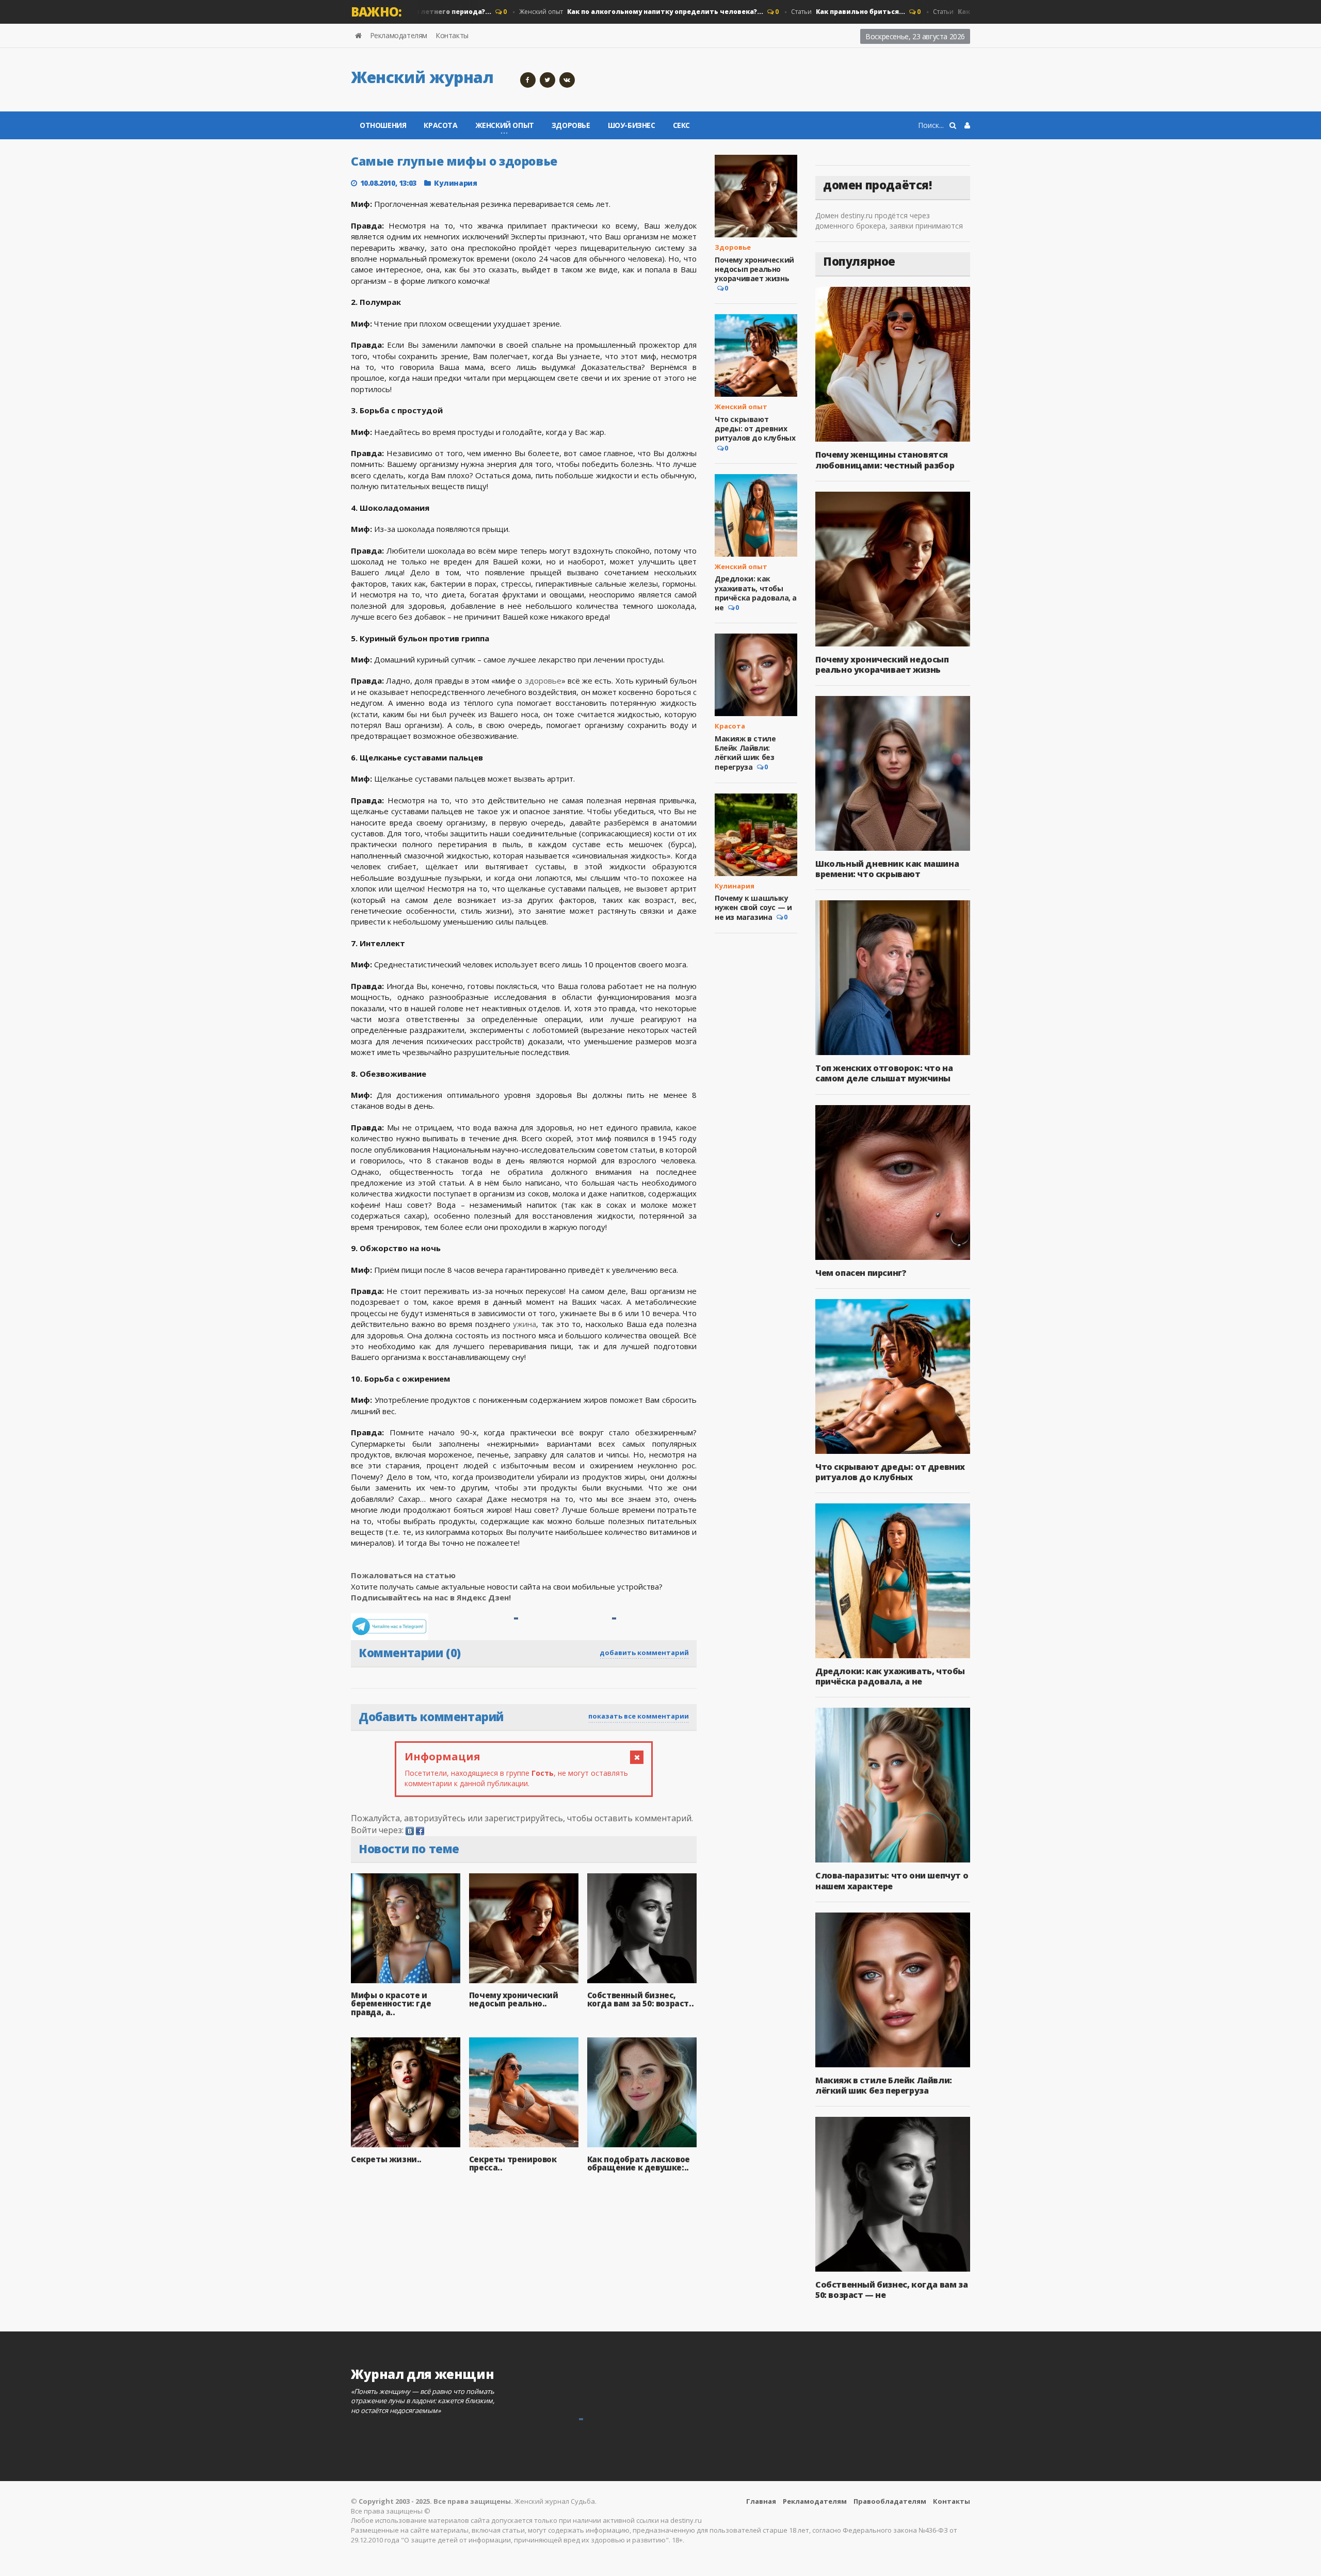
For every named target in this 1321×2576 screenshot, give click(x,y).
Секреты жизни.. (386, 2159)
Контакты (452, 35)
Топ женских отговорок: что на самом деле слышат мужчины (884, 1073)
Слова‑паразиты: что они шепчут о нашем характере (892, 1881)
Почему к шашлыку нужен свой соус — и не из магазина (753, 908)
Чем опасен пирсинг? (861, 1273)
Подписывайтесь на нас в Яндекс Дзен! (432, 1597)
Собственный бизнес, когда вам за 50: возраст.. (641, 1999)
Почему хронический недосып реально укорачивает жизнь (754, 269)
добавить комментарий (644, 1652)
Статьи (800, 12)
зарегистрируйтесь (524, 1818)
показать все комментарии (639, 1716)
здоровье (543, 681)
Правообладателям (890, 2501)
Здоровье (571, 125)
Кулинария (455, 183)
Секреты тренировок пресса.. (513, 2164)
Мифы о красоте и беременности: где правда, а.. (391, 2004)
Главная (761, 2501)
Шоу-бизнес (632, 125)
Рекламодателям (399, 35)
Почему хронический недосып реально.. (514, 1999)
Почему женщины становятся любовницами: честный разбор (885, 460)
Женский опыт (593, 12)
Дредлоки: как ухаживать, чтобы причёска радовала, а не (756, 593)
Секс (681, 125)
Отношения (383, 125)
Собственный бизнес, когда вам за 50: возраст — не (891, 2290)
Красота (440, 125)
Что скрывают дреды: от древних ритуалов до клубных (755, 428)
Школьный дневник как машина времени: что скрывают (887, 869)
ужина (525, 1324)
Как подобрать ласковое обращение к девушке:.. (639, 2164)
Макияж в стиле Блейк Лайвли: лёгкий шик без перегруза (745, 753)
